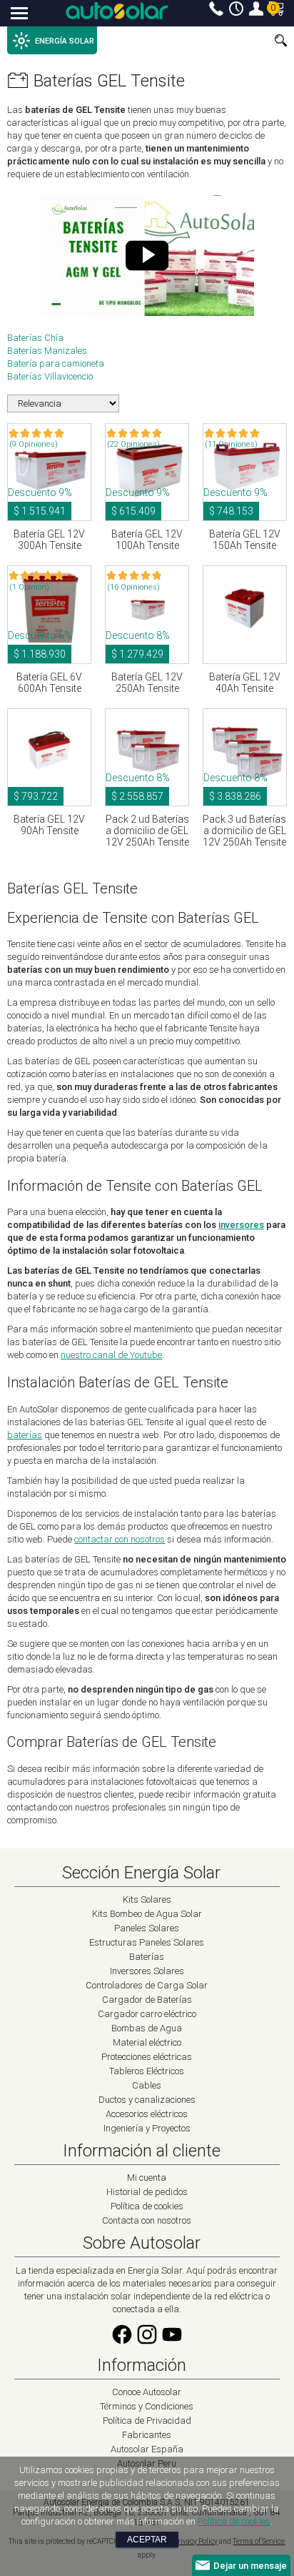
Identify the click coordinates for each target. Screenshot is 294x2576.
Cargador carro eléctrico (147, 2014)
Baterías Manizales (47, 351)
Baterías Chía (35, 338)
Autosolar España (147, 2449)
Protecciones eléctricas (147, 2057)
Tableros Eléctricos (147, 2071)
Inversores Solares (147, 1971)
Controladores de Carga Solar (147, 1985)
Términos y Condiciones (147, 2406)
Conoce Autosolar (147, 2392)
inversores (241, 1225)
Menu (20, 14)
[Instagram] (147, 2343)
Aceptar (147, 2540)
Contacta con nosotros (147, 2220)
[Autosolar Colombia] (117, 11)
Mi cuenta (256, 9)
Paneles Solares (147, 1928)
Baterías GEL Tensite (109, 81)
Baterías (147, 1957)
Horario (236, 9)
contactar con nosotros (120, 1539)
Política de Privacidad (147, 2421)
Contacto (216, 9)
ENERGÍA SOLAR (65, 41)
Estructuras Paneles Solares (147, 1942)
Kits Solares (147, 1899)
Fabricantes (147, 2435)
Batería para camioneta (56, 363)
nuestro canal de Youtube (111, 1355)
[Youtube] (172, 2343)
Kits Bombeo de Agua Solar (147, 1914)
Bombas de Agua (147, 2028)
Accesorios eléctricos (147, 2114)
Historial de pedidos (147, 2192)
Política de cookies (147, 2206)
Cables (147, 2085)
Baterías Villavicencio (50, 376)
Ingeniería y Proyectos (147, 2128)
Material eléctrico (147, 2042)
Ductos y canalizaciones (147, 2100)
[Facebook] (122, 2343)
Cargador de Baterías (147, 2000)
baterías (25, 1435)
